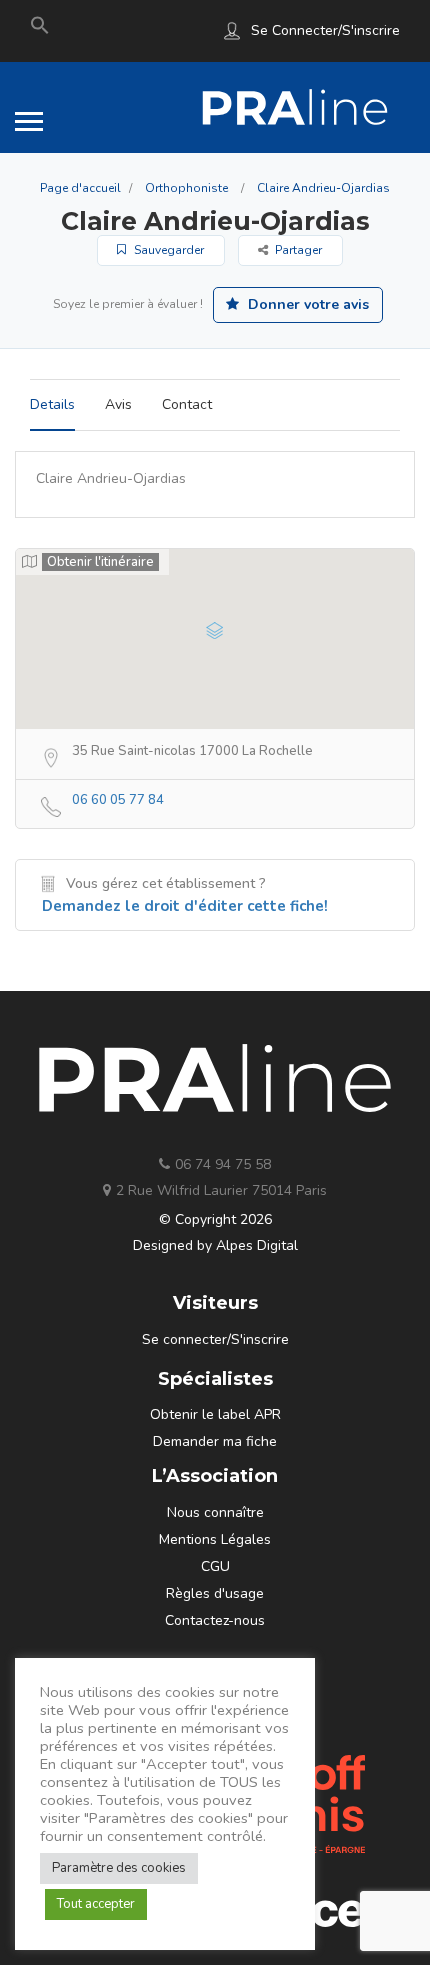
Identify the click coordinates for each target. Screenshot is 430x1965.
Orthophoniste (186, 188)
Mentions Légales (215, 1539)
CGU (215, 1566)
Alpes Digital (257, 1245)
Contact (187, 404)
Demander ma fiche (215, 1441)
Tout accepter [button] (96, 1904)
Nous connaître (215, 1512)
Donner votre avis (306, 304)
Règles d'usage (215, 1593)
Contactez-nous (215, 1620)
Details (52, 404)
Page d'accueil (80, 188)
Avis (118, 404)
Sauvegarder (167, 250)
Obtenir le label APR (215, 1414)
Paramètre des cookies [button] (119, 1868)
